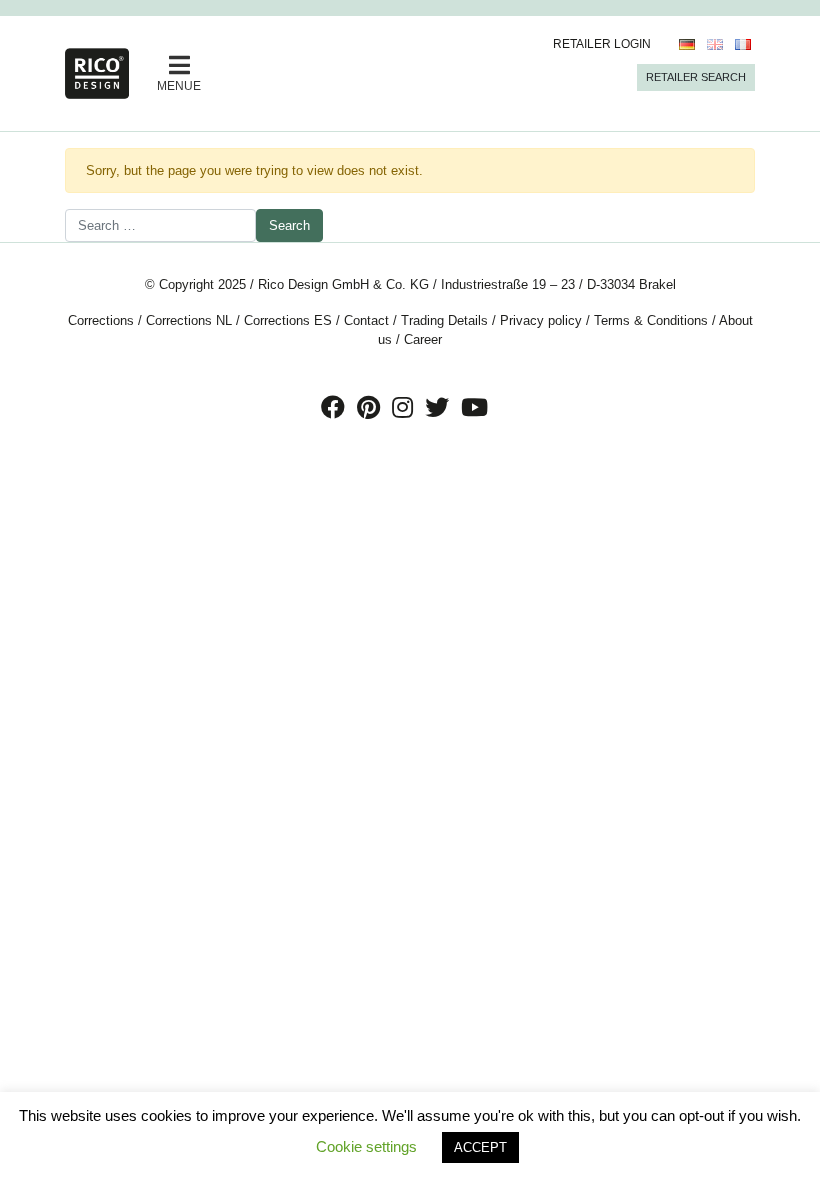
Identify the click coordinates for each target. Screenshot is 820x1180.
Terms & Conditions (651, 320)
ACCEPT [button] (480, 1147)
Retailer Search (696, 77)
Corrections (101, 320)
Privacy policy (541, 320)
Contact (366, 320)
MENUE (179, 86)
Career (423, 339)
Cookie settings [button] (366, 1146)
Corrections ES (288, 320)
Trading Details (444, 320)
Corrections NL (189, 320)
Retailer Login (602, 44)
